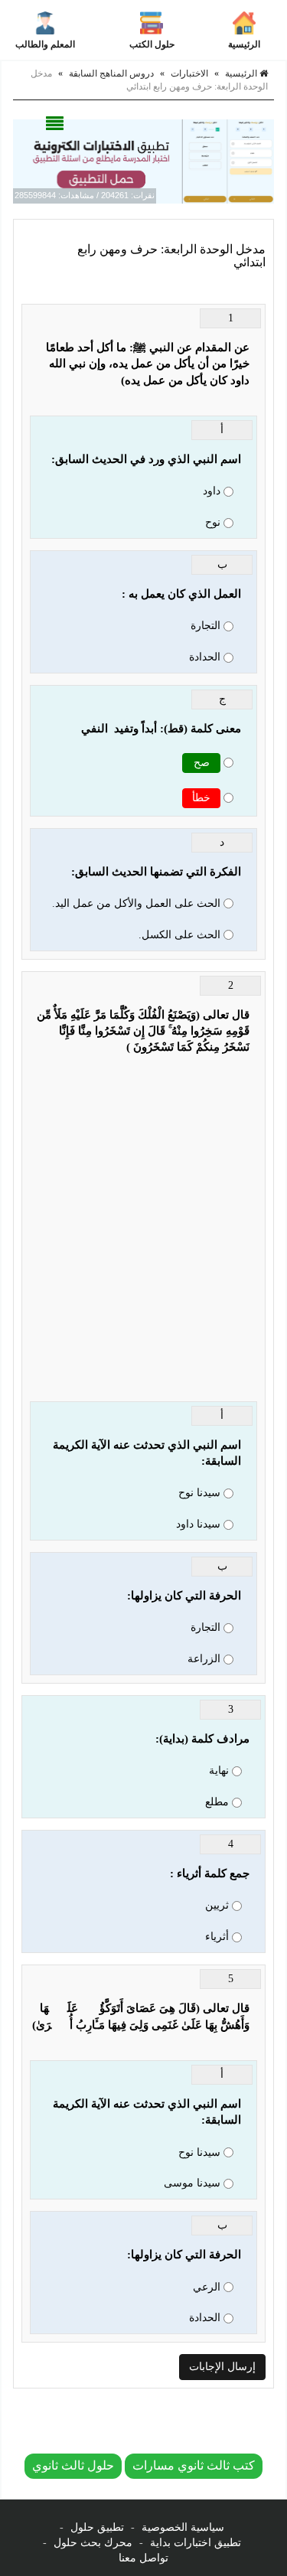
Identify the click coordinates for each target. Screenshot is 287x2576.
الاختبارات (189, 73)
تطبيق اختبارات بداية (196, 2543)
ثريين (217, 1905)
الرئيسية (244, 44)
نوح (213, 522)
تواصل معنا (143, 2558)
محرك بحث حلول (93, 2543)
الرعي (207, 2287)
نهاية (219, 1771)
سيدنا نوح (199, 1493)
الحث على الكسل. (179, 935)
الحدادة (205, 657)
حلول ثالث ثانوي (73, 2465)
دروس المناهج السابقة (111, 73)
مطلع (217, 1802)
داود (212, 491)
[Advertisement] (143, 1236)
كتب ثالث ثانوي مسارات (194, 2465)
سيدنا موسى (192, 2183)
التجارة (205, 626)
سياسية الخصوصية (183, 2527)
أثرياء (217, 1937)
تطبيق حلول (97, 2527)
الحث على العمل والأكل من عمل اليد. (136, 903)
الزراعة (204, 1659)
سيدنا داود (198, 1524)
